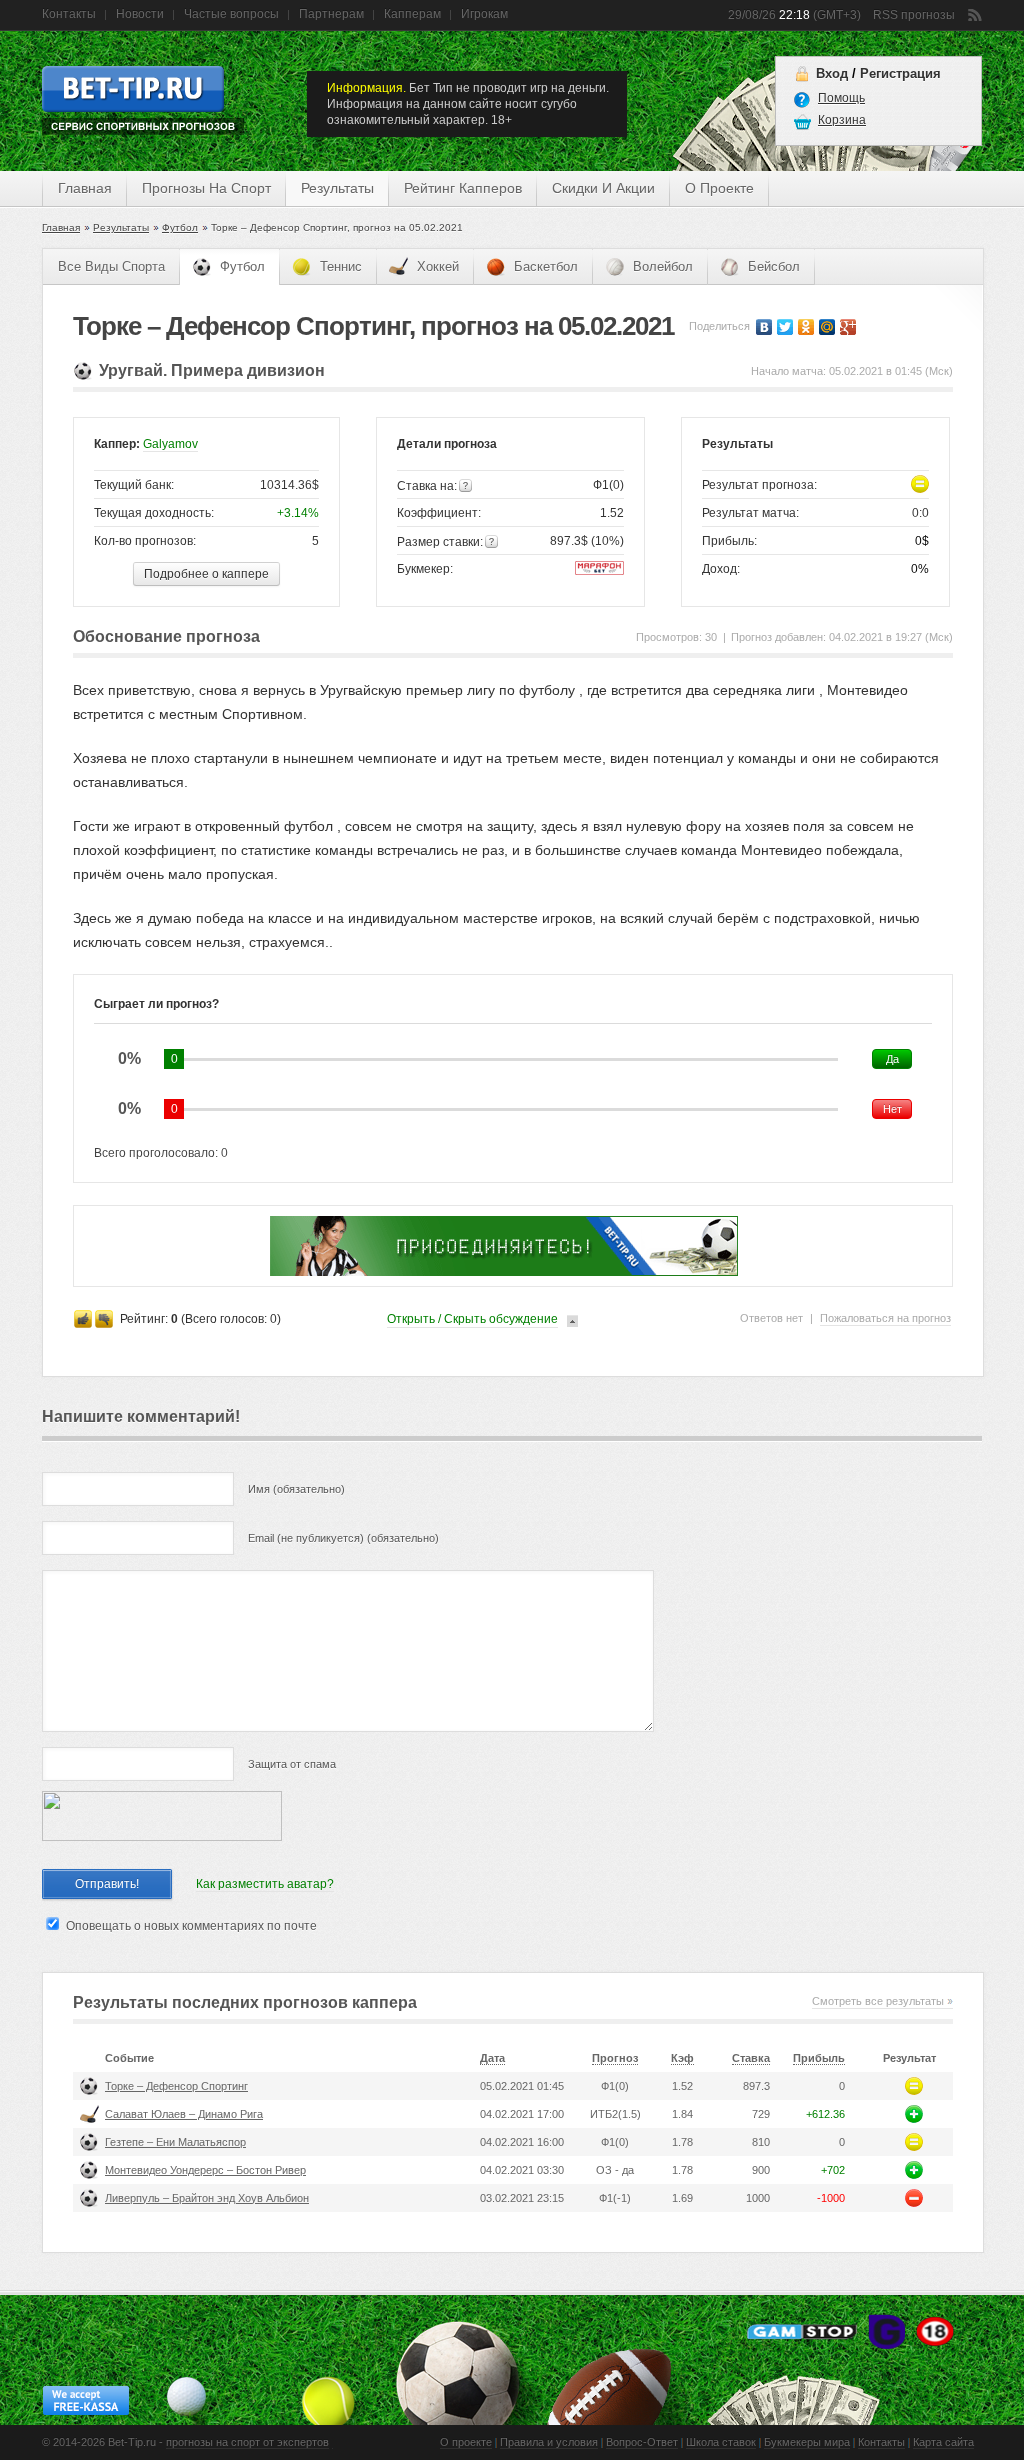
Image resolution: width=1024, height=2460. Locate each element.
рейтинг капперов (463, 188)
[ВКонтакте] (764, 327)
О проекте (466, 2442)
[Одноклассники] (806, 327)
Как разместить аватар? (265, 1884)
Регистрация (900, 73)
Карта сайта (943, 2442)
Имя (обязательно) (296, 1489)
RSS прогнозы (914, 15)
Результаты (121, 227)
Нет (892, 1109)
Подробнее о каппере (206, 574)
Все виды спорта (111, 266)
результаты (337, 188)
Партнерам (331, 14)
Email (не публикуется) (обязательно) (343, 1538)
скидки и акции (603, 188)
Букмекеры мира (807, 2442)
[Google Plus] (848, 327)
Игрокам (484, 14)
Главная (85, 188)
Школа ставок (721, 2442)
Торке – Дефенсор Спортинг (176, 2086)
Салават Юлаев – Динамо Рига (184, 2114)
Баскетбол (546, 266)
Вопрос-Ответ (642, 2442)
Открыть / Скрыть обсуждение (472, 1319)
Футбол (180, 227)
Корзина (842, 120)
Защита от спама (292, 1764)
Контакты (69, 14)
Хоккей (438, 266)
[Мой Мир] (827, 327)
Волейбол (663, 266)
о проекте (719, 188)
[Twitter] (785, 327)
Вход (832, 73)
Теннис (341, 266)
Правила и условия (549, 2442)
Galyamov (170, 444)
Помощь (841, 98)
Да (892, 1059)
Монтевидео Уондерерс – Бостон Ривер (205, 2170)
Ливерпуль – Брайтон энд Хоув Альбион (207, 2198)
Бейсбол (774, 266)
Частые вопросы (231, 14)
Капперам (412, 14)
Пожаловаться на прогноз (885, 1318)
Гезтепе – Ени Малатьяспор (175, 2142)
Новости (140, 14)
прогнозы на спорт (206, 188)
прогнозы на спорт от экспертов (247, 2442)
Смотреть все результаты (878, 2001)
